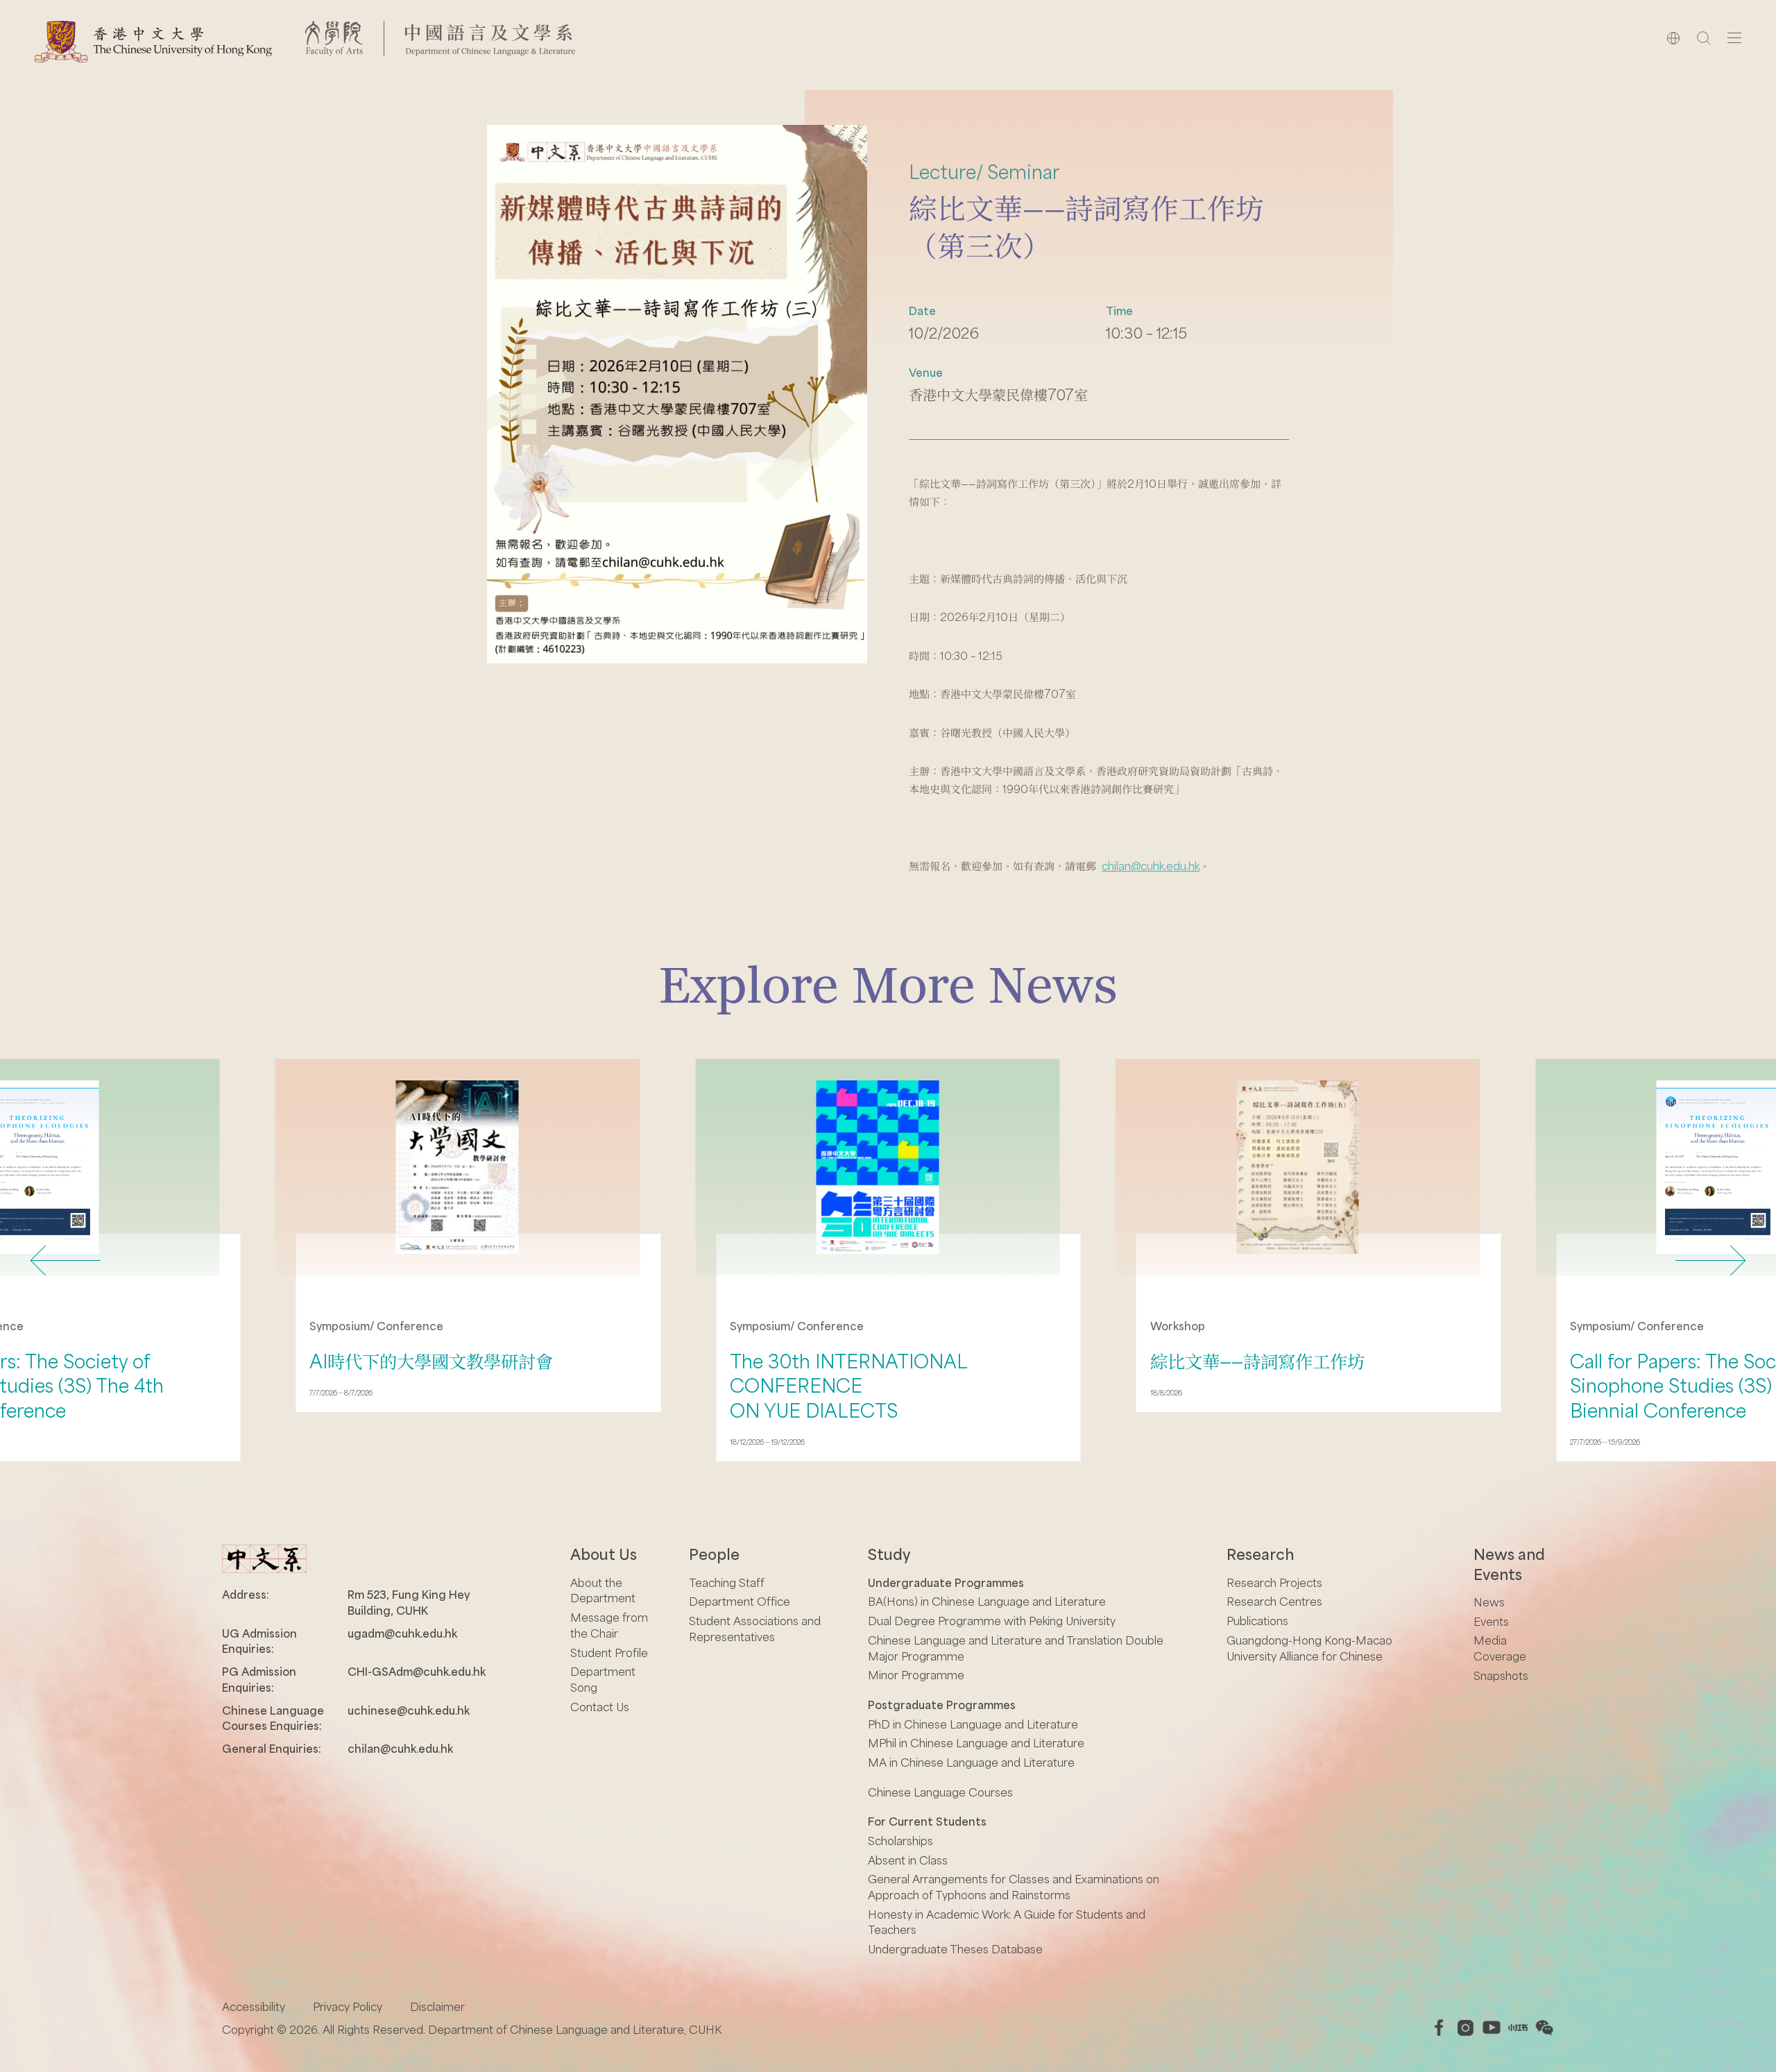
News (1489, 1602)
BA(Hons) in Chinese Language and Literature (987, 1601)
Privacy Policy (348, 2006)
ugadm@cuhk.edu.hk (402, 1633)
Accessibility (254, 2006)
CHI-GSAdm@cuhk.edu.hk (417, 1671)
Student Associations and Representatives (755, 1629)
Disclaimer (437, 2006)
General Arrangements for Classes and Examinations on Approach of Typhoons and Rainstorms (1014, 1887)
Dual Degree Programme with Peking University (992, 1621)
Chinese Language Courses (940, 1792)
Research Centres (1274, 1601)
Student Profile (609, 1653)
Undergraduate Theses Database (955, 1949)
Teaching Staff (727, 1582)
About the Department (603, 1590)
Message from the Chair (609, 1625)
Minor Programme (916, 1675)
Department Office (740, 1601)
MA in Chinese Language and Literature (971, 1762)
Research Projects (1274, 1582)
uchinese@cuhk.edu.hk (409, 1710)
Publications (1257, 1621)
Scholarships (900, 1841)
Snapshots (1501, 1675)
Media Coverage (1500, 1648)
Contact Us (600, 1707)
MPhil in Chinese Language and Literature (976, 1743)
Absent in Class (908, 1860)
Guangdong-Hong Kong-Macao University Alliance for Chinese (1309, 1648)
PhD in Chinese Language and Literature (973, 1724)
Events (1491, 1621)
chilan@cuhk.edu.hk (1151, 866)
